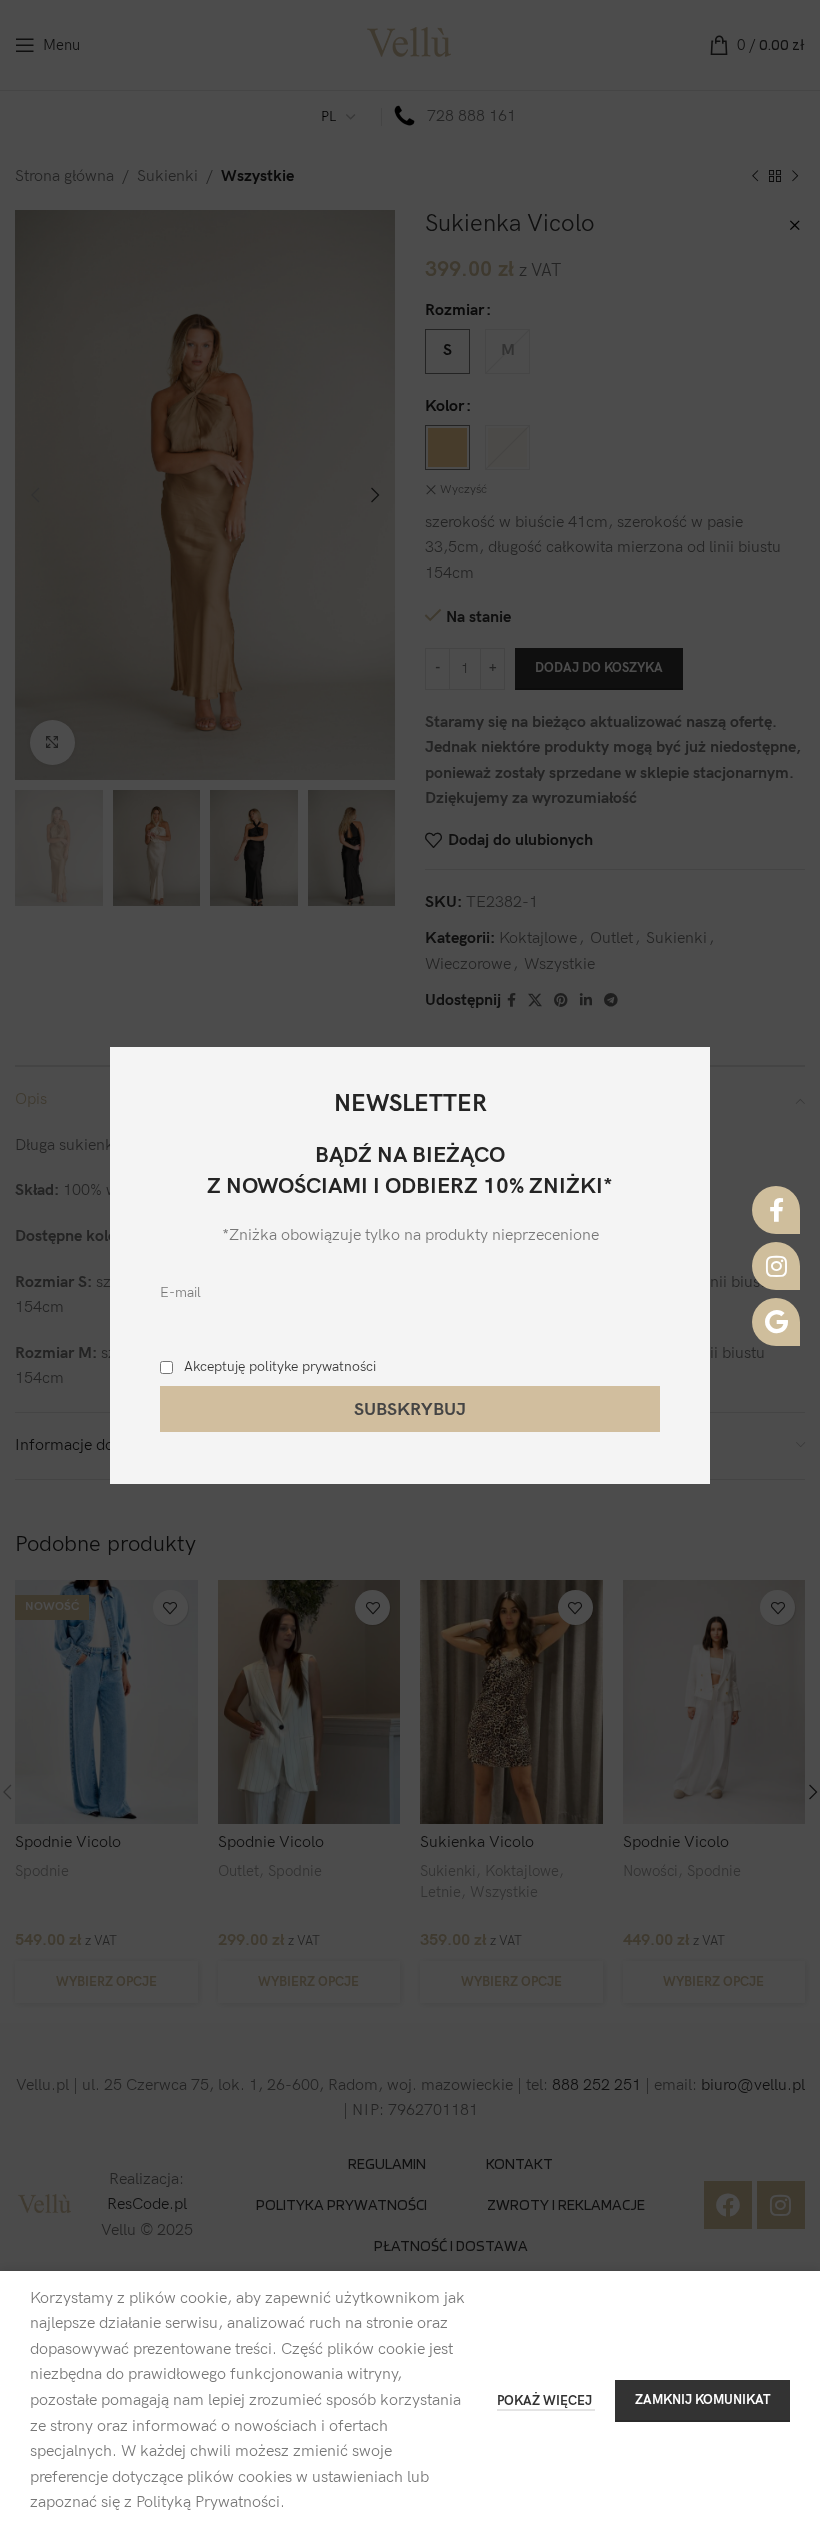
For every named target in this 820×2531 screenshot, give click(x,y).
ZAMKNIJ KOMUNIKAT (702, 2400)
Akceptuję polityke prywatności (280, 1366)
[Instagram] (776, 1266)
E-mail (180, 1292)
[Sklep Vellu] (776, 1322)
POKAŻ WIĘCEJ (546, 2401)
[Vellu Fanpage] (776, 1210)
